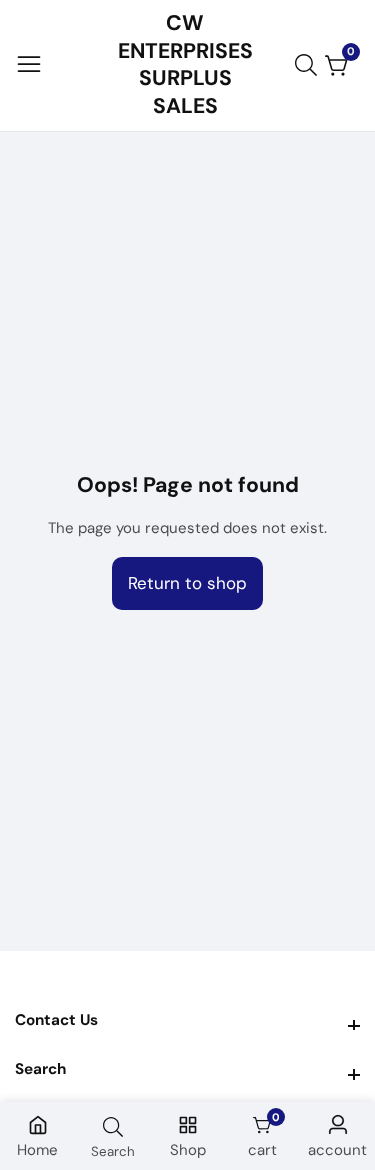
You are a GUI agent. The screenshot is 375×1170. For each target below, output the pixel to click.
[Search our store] (310, 65)
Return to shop (187, 583)
